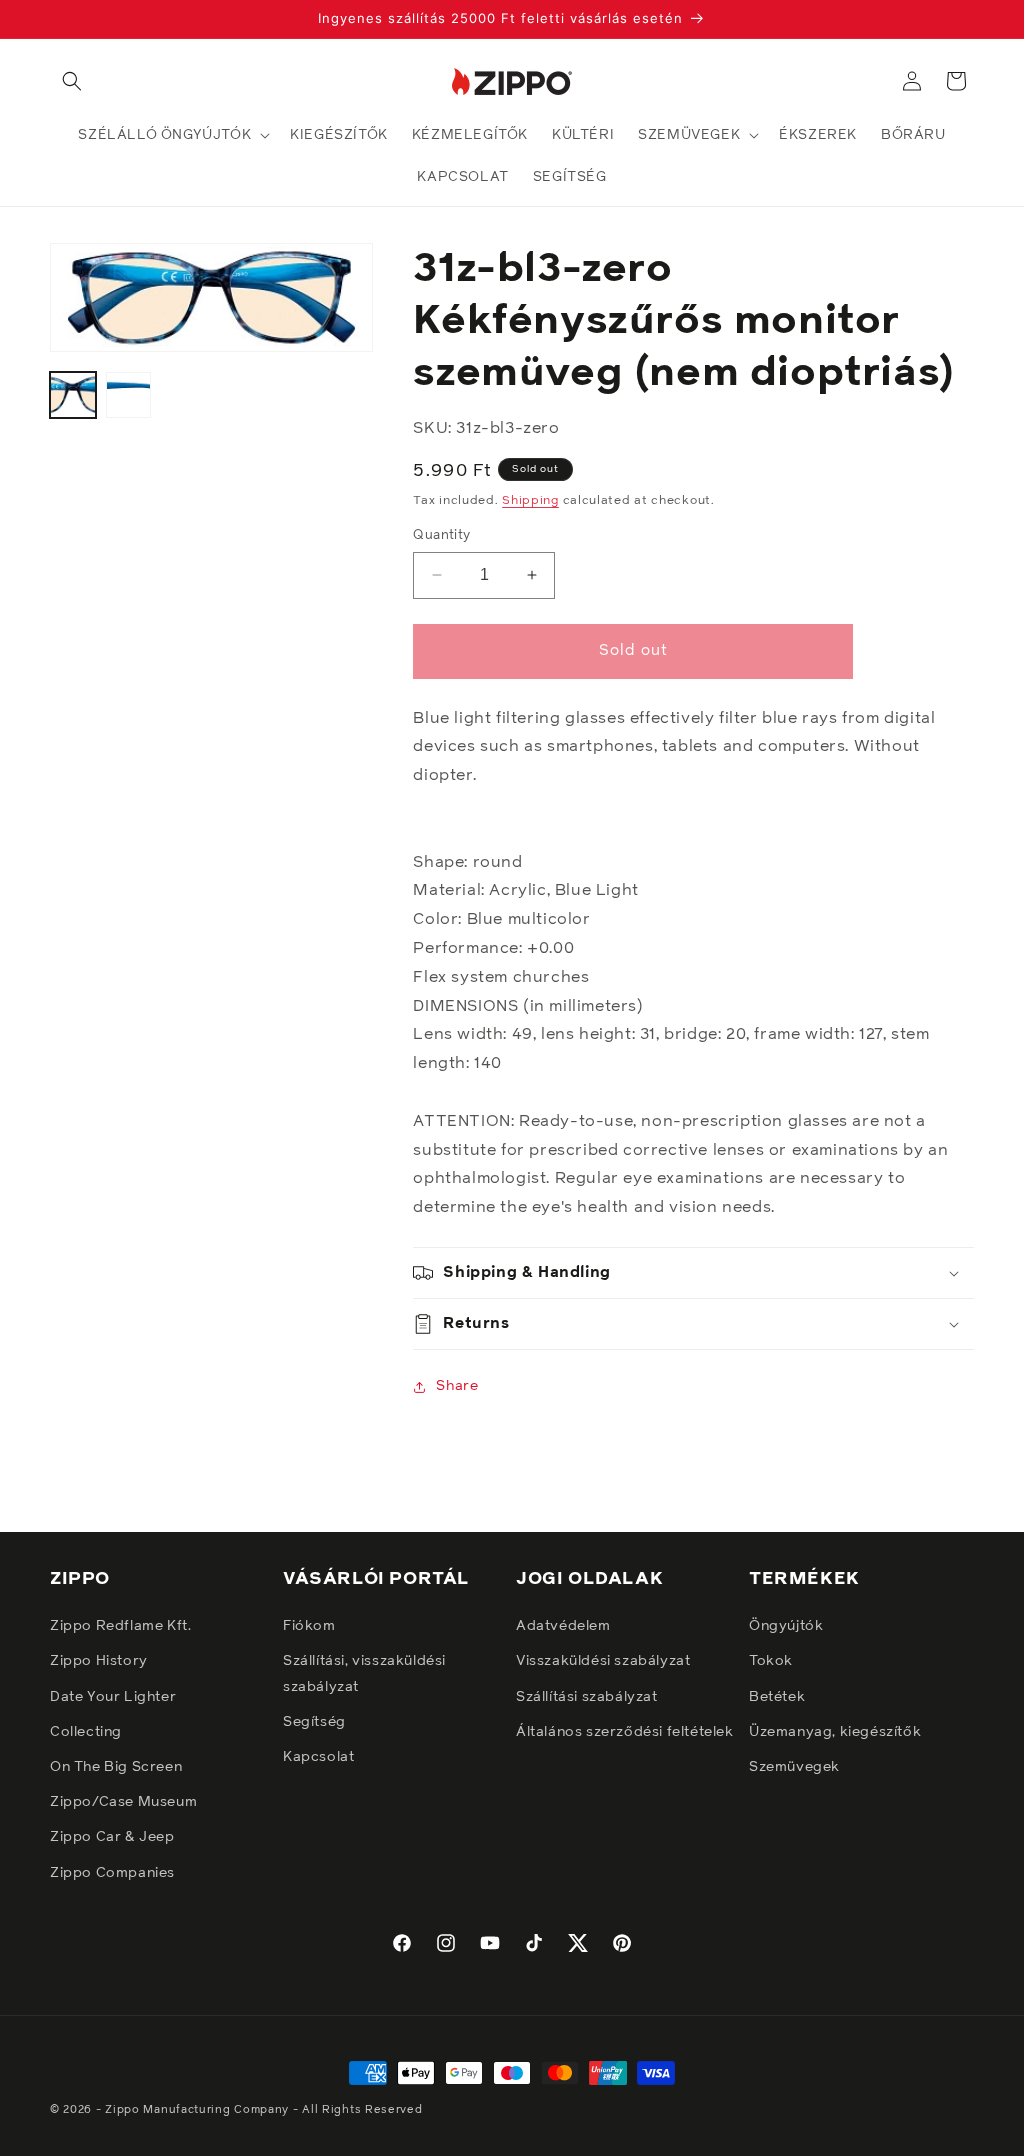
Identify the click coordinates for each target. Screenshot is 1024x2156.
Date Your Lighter (113, 1697)
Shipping (530, 501)
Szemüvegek (794, 1767)
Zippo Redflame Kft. (120, 1626)
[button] (72, 81)
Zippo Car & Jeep (112, 1837)
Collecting (86, 1732)
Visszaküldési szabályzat (603, 1661)
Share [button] (457, 1386)
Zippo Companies (112, 1873)
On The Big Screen (116, 1767)
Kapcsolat (318, 1757)
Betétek (777, 1697)
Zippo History (99, 1661)
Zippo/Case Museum (123, 1802)
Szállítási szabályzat (587, 1697)
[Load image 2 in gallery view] (129, 395)
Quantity (441, 535)
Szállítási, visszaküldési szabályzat (364, 1673)
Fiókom (309, 1626)
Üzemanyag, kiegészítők (835, 1732)
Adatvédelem (563, 1626)
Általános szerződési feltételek (625, 1732)
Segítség (314, 1722)
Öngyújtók (786, 1626)
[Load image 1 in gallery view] (73, 395)
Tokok (771, 1661)
